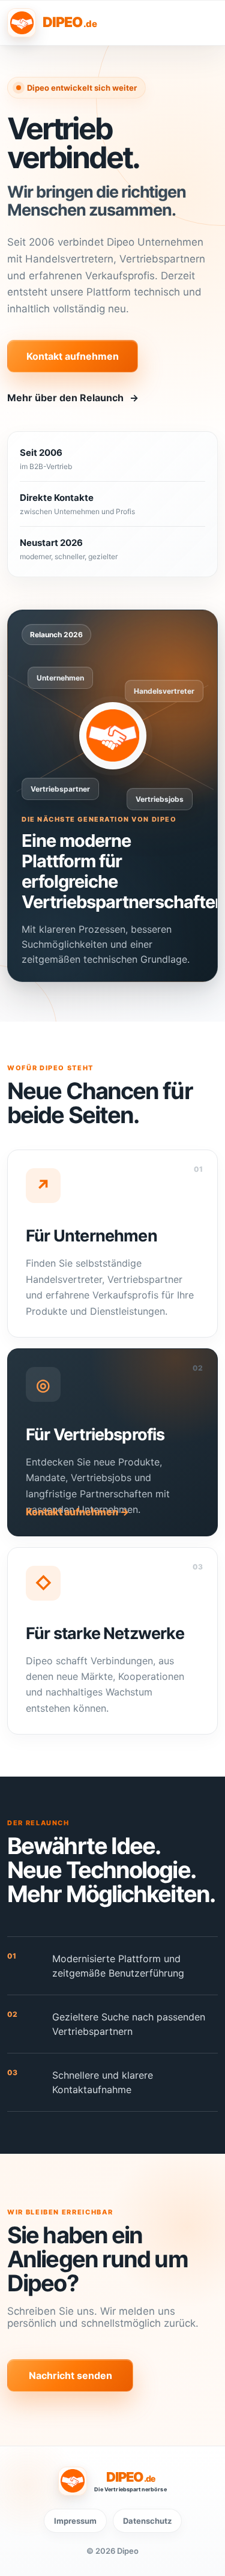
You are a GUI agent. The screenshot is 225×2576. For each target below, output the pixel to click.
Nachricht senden (70, 2375)
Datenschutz (147, 2521)
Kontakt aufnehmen (73, 356)
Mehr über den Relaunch (73, 398)
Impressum (75, 2521)
